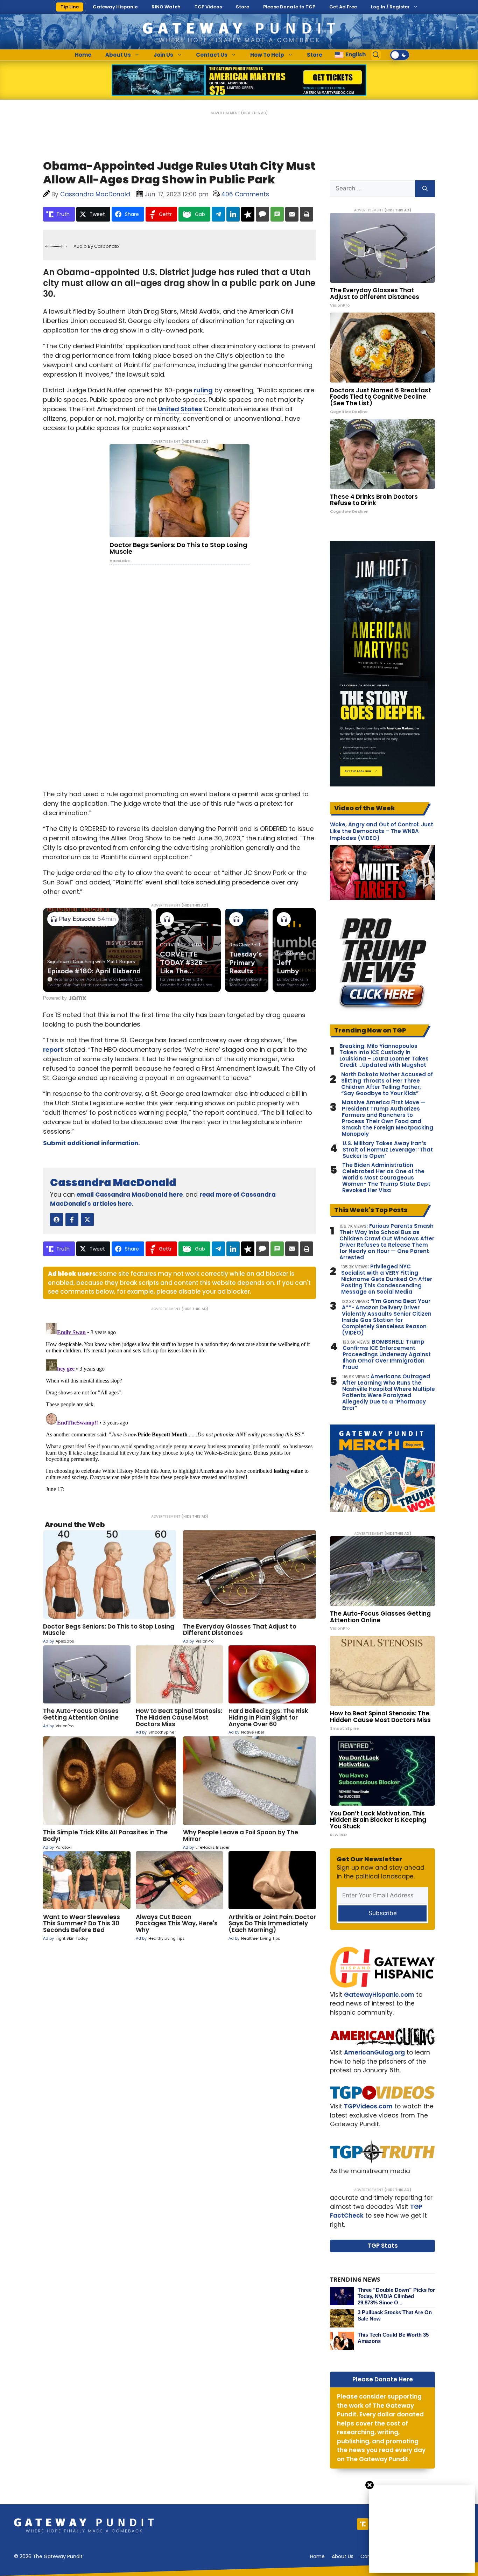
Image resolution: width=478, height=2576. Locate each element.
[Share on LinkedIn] (233, 214)
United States (180, 409)
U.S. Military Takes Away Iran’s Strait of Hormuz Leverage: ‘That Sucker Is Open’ (388, 1150)
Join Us (163, 55)
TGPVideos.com (368, 2106)
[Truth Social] (363, 2524)
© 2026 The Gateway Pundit (48, 2556)
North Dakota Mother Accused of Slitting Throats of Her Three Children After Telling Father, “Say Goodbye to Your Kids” (387, 1084)
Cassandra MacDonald (113, 1182)
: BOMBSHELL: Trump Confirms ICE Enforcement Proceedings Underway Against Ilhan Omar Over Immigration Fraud (387, 1354)
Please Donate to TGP (289, 7)
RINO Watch (166, 7)
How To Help (267, 55)
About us (343, 2556)
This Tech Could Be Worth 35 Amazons (393, 2338)
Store (242, 7)
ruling (203, 390)
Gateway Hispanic (115, 7)
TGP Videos (208, 7)
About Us (118, 55)
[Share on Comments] (262, 214)
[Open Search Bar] (376, 55)
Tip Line (70, 7)
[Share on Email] (292, 214)
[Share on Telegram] (218, 214)
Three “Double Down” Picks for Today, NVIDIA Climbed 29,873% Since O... (396, 2296)
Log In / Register (390, 7)
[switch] (400, 55)
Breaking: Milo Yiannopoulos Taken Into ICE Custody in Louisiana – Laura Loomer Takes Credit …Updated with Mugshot (384, 1056)
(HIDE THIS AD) (254, 113)
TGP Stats (383, 2246)
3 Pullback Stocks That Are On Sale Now (395, 2315)
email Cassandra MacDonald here (130, 1195)
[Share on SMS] (277, 214)
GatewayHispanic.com (379, 1995)
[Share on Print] (307, 214)
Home (83, 55)
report (53, 1049)
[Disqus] (180, 1408)
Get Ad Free (343, 7)
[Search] (425, 189)
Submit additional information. (92, 1143)
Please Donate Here (383, 2379)
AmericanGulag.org (374, 2052)
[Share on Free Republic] (248, 214)
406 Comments (245, 194)
